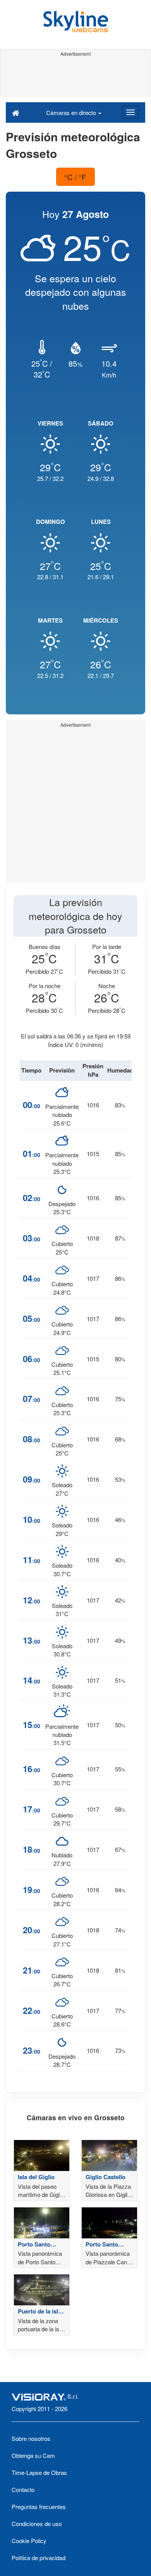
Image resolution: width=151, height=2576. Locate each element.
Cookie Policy (29, 2541)
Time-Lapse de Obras (39, 2472)
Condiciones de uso (37, 2524)
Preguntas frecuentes (39, 2506)
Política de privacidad (39, 2558)
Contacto (23, 2489)
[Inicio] (16, 112)
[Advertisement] (75, 77)
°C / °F (75, 177)
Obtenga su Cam (33, 2455)
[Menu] (130, 112)
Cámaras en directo (72, 112)
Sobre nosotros (31, 2438)
